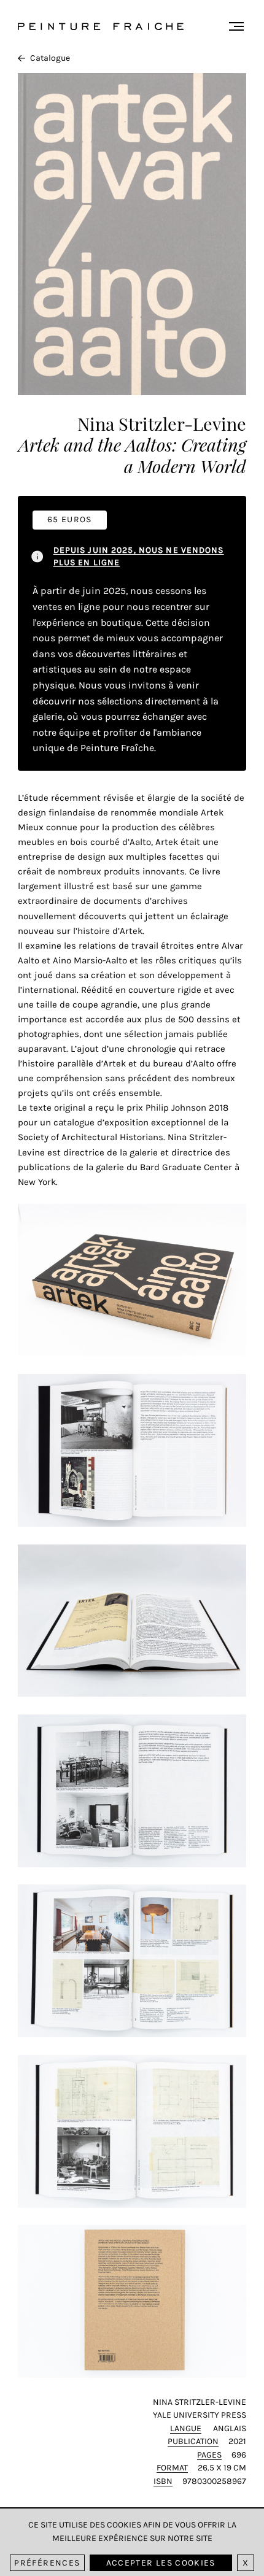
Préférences (47, 2563)
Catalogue (50, 58)
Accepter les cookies (161, 2563)
